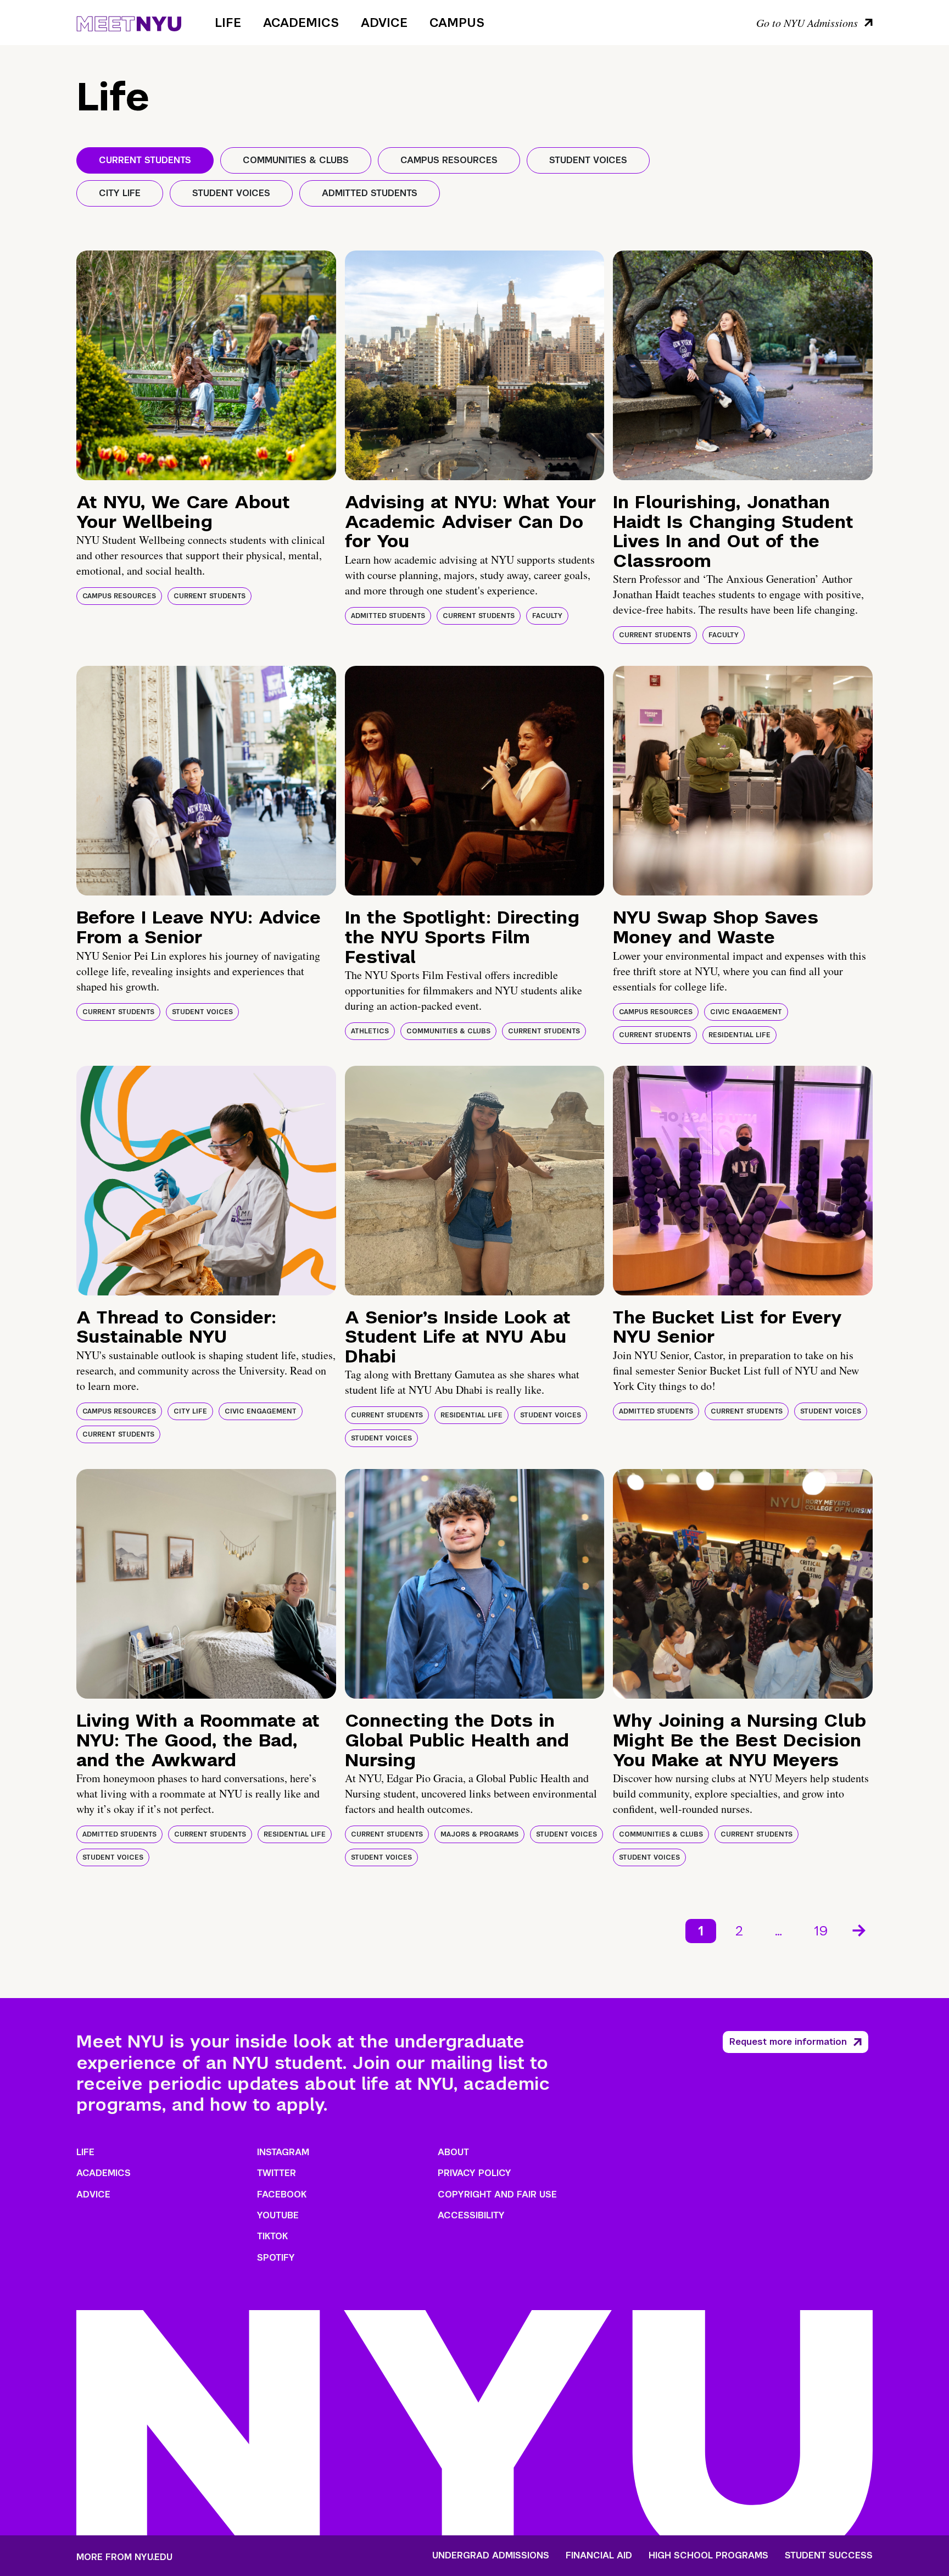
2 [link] (739, 1931)
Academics (301, 23)
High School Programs (708, 2556)
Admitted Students (388, 616)
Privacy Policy (474, 2173)
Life (228, 23)
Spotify (276, 2258)
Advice (384, 23)
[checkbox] (145, 160)
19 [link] (821, 1931)
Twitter (277, 2173)
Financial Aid (599, 2556)
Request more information (788, 2042)
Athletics (370, 1031)
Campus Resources (119, 596)
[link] (860, 1931)
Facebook (282, 2194)
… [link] (778, 1931)
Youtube (278, 2215)
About (453, 2152)
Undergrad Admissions (491, 2556)
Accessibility (471, 2215)
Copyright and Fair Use (497, 2194)
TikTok (272, 2236)
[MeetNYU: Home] (129, 22)
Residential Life (739, 1035)
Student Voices (202, 1012)
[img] (206, 365)
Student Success (829, 2556)
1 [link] (701, 1931)
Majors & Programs (479, 1834)
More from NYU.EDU (124, 2557)
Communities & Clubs (448, 1031)
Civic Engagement (746, 1012)
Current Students (210, 596)
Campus (457, 23)
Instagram (283, 2152)
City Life (190, 1411)
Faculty (547, 616)
